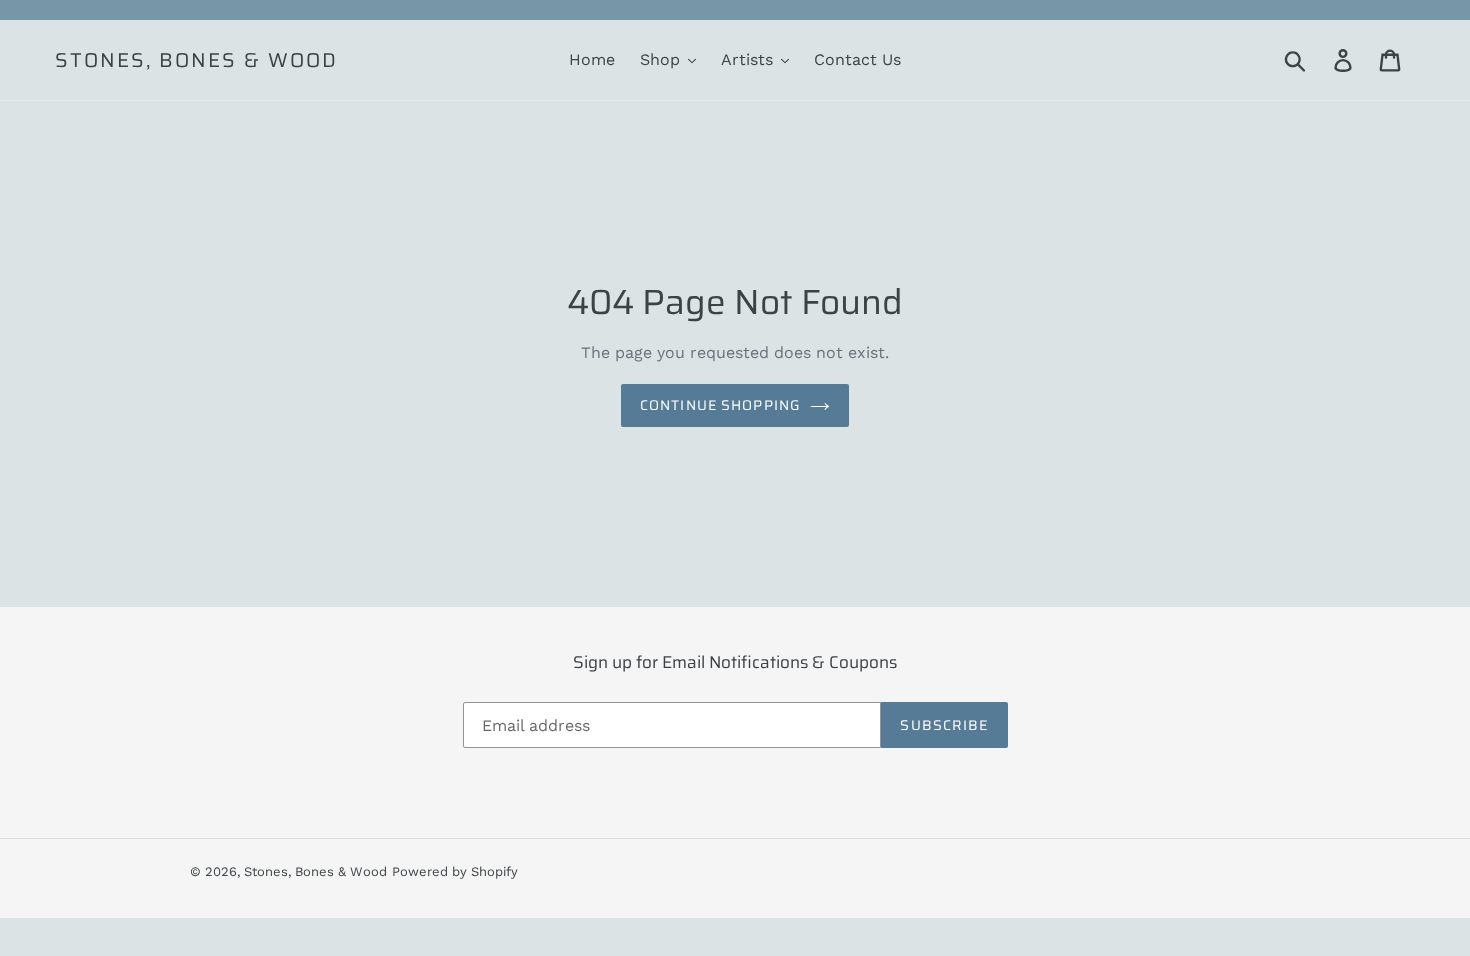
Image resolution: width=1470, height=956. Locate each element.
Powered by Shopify (455, 871)
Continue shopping (720, 405)
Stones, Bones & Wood (196, 60)
